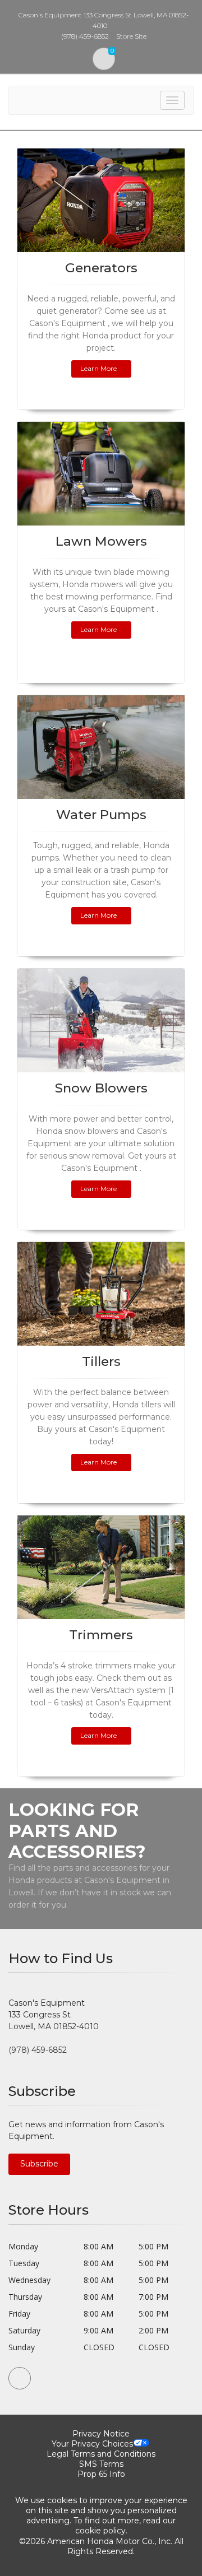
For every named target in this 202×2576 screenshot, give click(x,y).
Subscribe (39, 2164)
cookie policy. (101, 2531)
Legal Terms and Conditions (101, 2454)
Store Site (131, 36)
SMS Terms (101, 2464)
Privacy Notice (101, 2434)
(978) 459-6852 (38, 2050)
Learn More (98, 368)
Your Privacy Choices (92, 2444)
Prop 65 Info (101, 2474)
